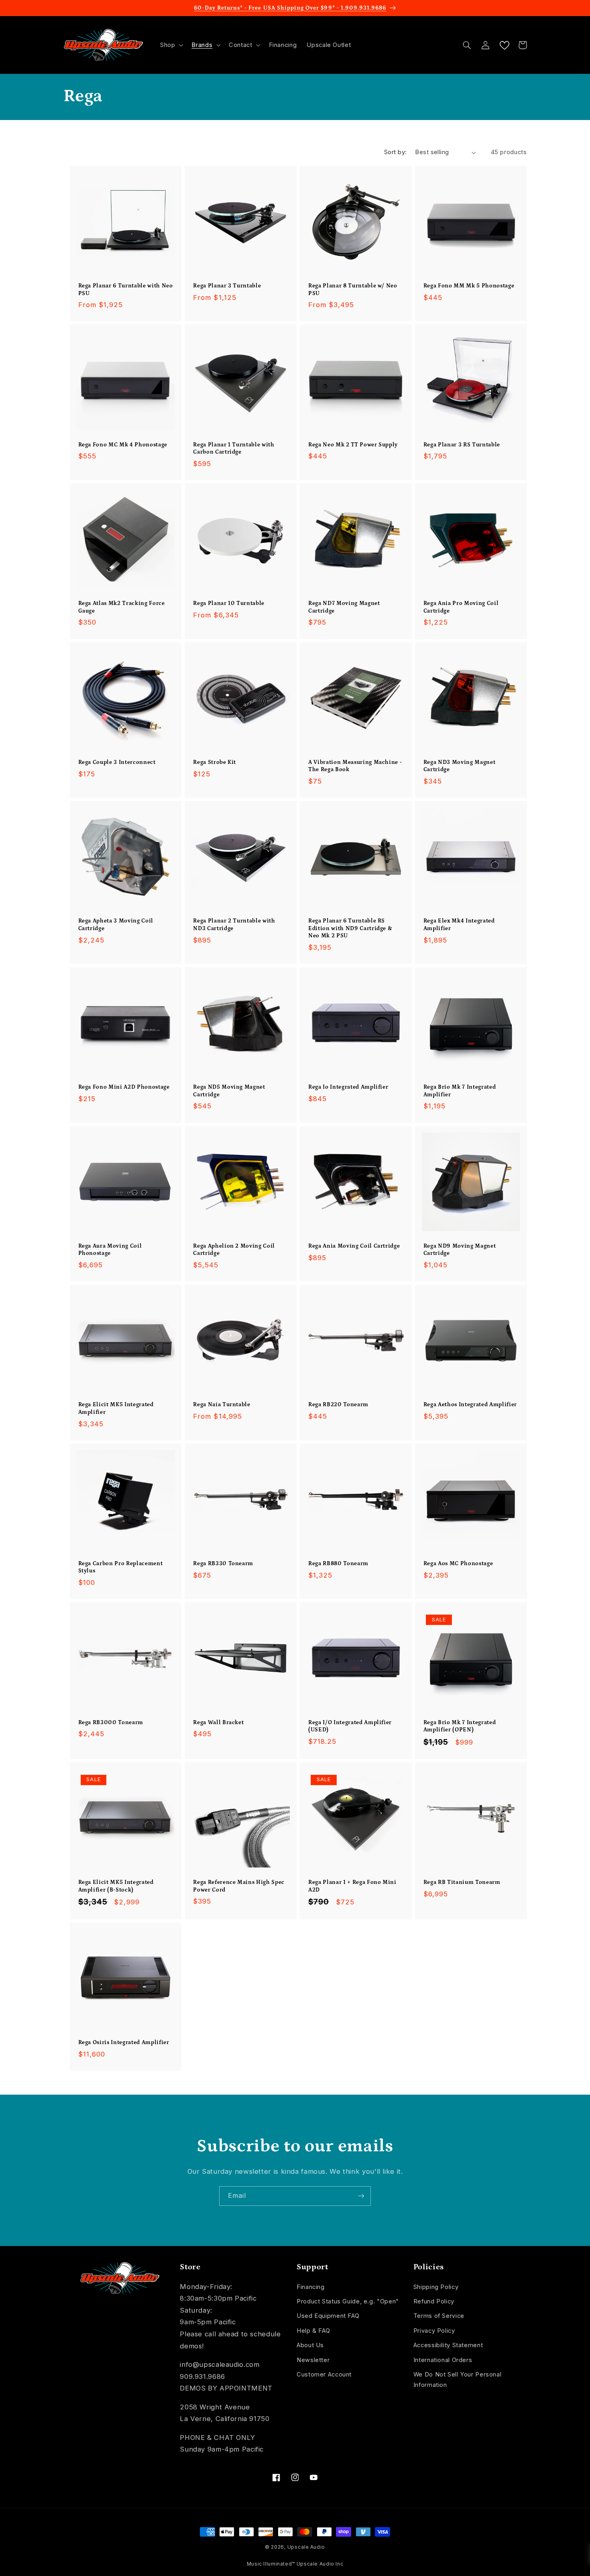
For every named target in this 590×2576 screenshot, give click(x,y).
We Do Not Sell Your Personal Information (458, 2380)
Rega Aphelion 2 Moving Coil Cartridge (234, 1250)
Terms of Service (439, 2316)
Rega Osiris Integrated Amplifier (124, 2042)
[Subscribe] (361, 2196)
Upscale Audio (306, 2547)
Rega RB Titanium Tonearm (462, 1882)
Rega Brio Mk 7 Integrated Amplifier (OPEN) (460, 1726)
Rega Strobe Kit (215, 762)
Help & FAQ (313, 2331)
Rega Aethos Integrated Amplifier (470, 1405)
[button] (171, 45)
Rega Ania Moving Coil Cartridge (354, 1246)
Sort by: (395, 152)
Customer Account (324, 2374)
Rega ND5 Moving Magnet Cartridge (229, 1091)
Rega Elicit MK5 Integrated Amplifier (116, 1408)
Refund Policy (434, 2301)
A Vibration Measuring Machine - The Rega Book (355, 766)
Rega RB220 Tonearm (338, 1405)
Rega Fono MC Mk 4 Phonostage (123, 445)
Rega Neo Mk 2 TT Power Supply (353, 445)
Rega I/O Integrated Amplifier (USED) (350, 1726)
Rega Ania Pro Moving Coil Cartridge (461, 607)
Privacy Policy (434, 2331)
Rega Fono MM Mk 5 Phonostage (469, 286)
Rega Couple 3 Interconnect (117, 762)
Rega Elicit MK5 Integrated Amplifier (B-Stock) (116, 1886)
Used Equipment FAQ (328, 2316)
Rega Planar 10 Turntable (229, 603)
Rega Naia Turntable (222, 1405)
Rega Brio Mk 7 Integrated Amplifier (460, 1091)
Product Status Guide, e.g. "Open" (348, 2301)
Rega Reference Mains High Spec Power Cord (239, 1886)
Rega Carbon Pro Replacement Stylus (121, 1567)
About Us (310, 2345)
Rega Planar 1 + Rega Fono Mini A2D (352, 1886)
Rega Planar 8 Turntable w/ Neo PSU (353, 289)
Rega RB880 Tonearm (338, 1564)
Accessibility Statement (448, 2345)
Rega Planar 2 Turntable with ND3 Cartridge (234, 925)
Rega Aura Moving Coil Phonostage (110, 1250)
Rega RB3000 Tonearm (111, 1723)
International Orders (443, 2360)
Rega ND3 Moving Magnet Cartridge (460, 766)
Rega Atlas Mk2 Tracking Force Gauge (122, 607)
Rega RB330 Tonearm (223, 1564)
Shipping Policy (436, 2287)
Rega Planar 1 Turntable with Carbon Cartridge (234, 448)
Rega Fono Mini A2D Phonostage (124, 1087)
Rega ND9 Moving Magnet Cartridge (460, 1250)
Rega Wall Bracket (218, 1723)
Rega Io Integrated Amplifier (348, 1087)
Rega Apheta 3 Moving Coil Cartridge (116, 925)
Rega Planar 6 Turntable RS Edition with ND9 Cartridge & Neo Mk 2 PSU (350, 928)
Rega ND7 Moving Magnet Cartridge (344, 607)
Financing (311, 2287)
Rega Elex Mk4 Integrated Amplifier (459, 925)
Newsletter (313, 2360)
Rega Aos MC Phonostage (458, 1564)
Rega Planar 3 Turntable (227, 286)
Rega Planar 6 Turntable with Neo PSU (126, 289)
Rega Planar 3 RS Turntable (462, 445)
